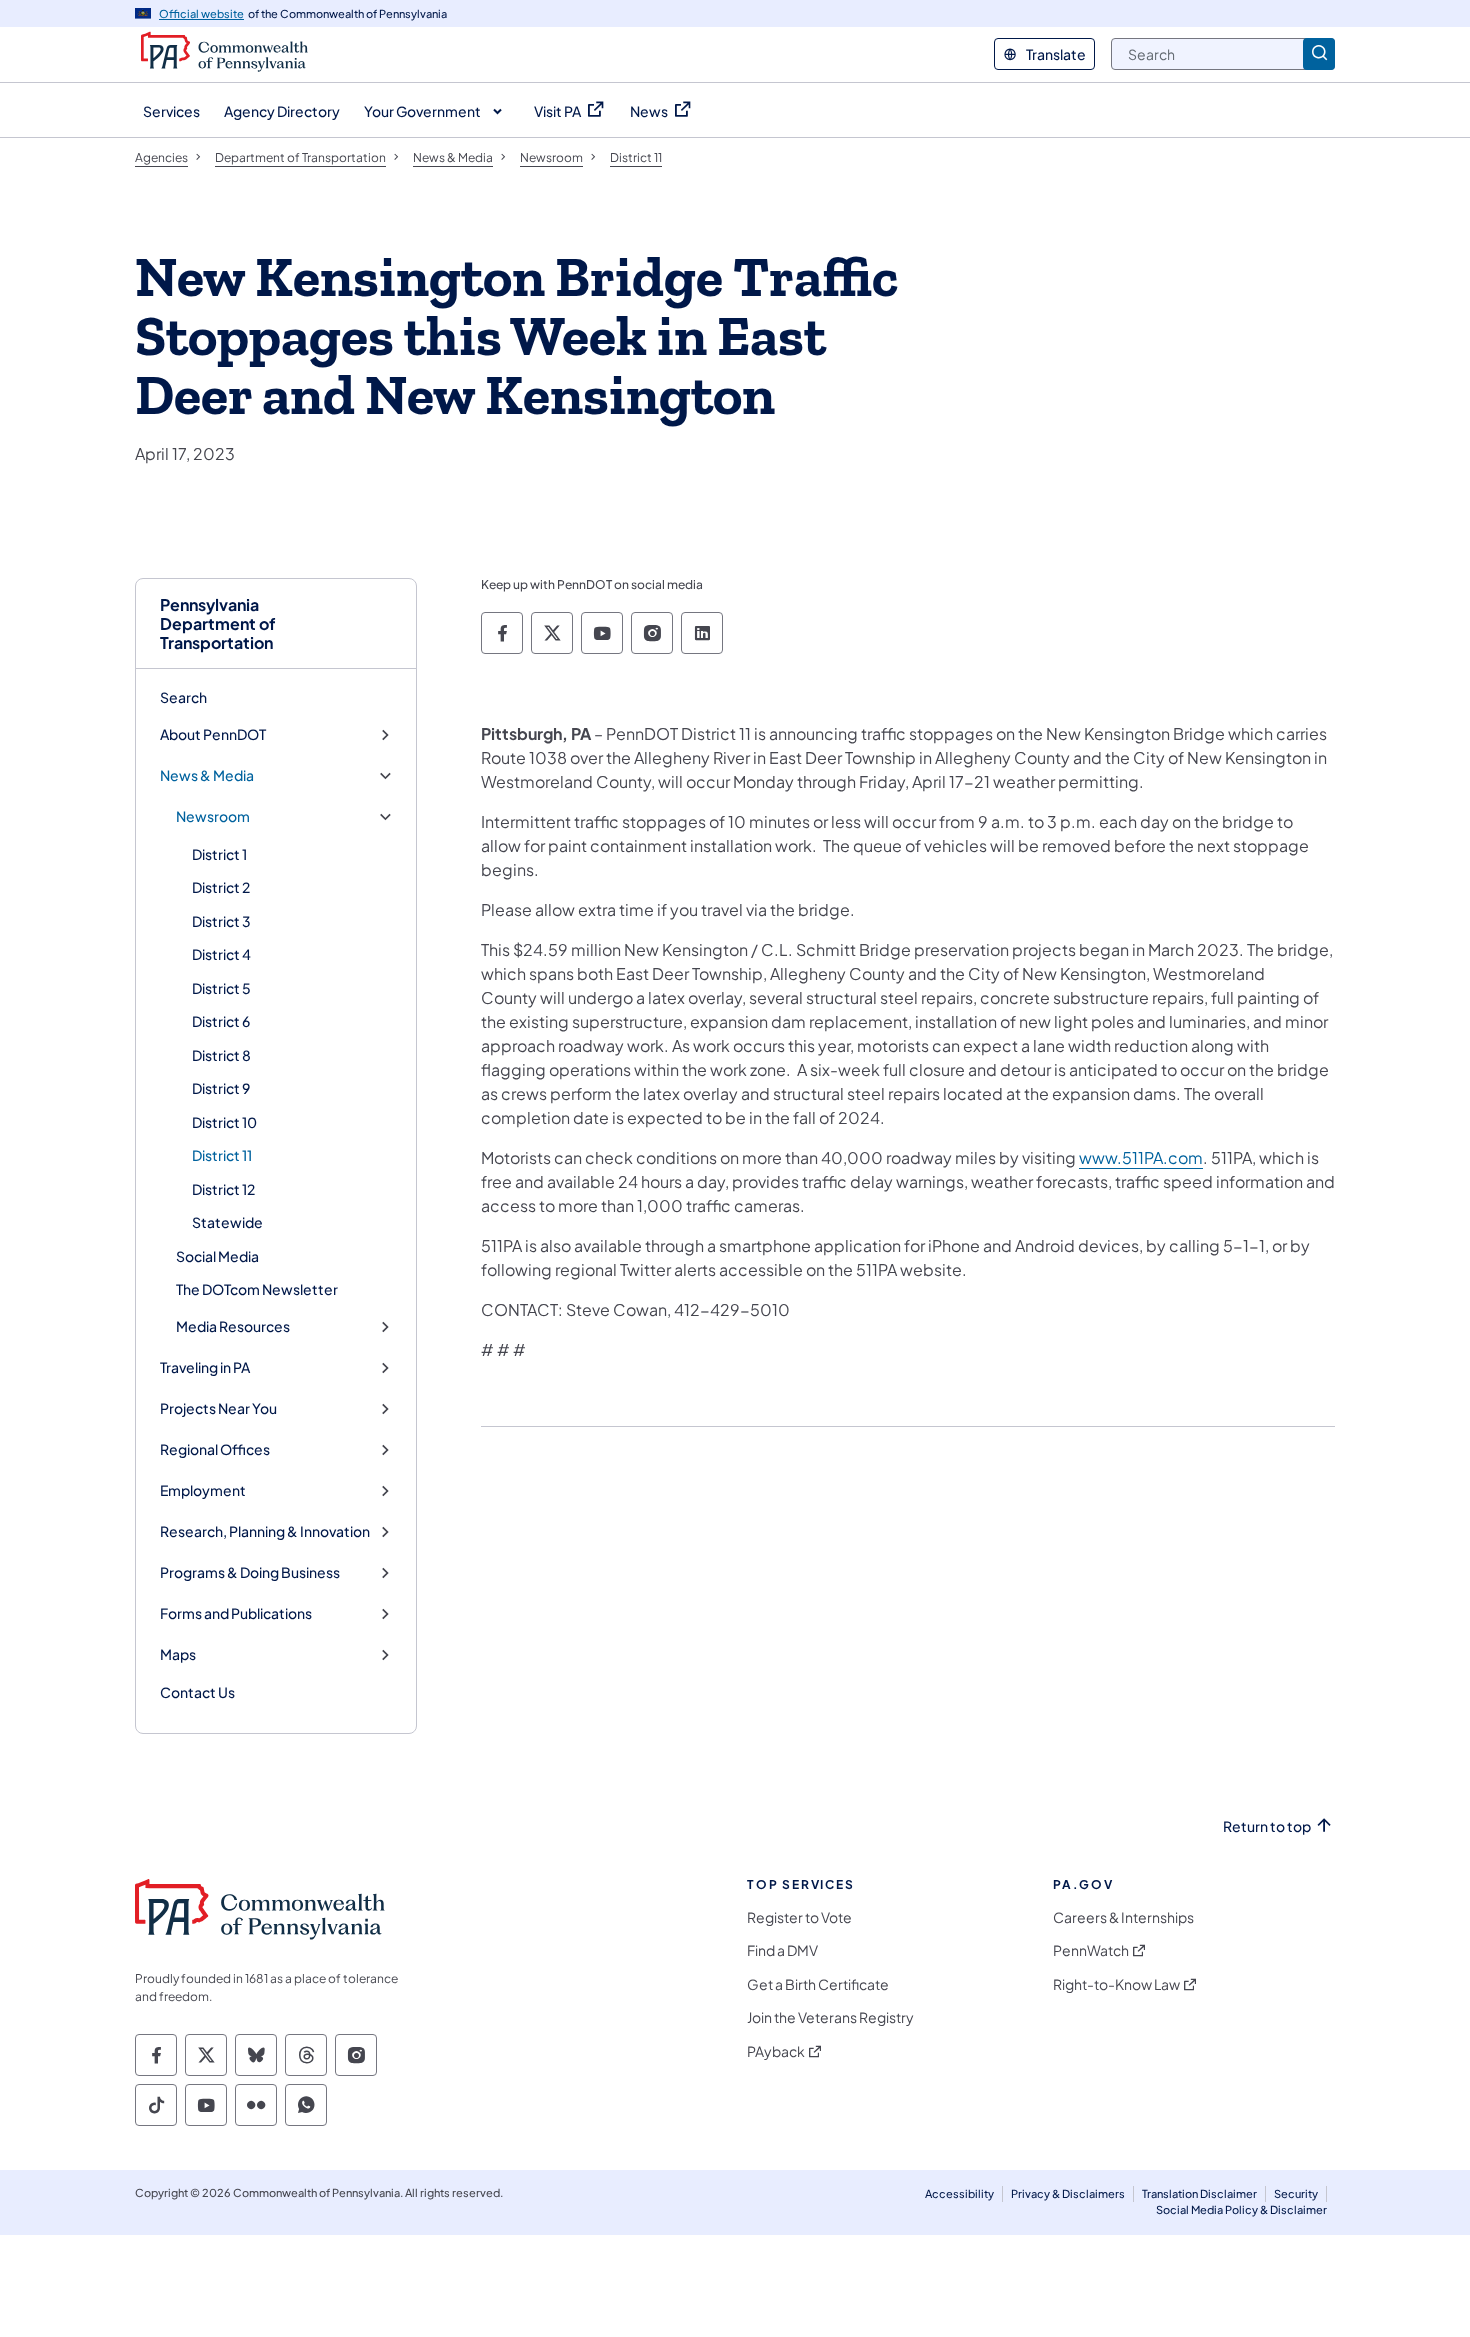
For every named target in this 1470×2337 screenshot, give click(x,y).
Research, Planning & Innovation (265, 1531)
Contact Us (197, 1692)
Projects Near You (218, 1408)
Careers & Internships (1123, 1917)
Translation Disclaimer (1199, 2193)
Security (1296, 2193)
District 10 (224, 1122)
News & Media (207, 775)
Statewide (227, 1222)
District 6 (221, 1021)
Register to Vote (799, 1917)
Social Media (217, 1256)
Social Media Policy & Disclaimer (1241, 2209)
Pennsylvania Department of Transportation (218, 624)
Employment (203, 1490)
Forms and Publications (236, 1613)
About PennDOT (213, 734)
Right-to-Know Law (1116, 1984)
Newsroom (213, 816)
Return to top (1267, 1826)
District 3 (221, 921)
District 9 (221, 1088)
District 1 (219, 854)
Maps (178, 1654)
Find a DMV (782, 1950)
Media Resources (233, 1326)
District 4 (221, 954)
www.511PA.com (1141, 1157)
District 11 (222, 1155)
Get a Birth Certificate (818, 1984)
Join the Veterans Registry (830, 2017)
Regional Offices (215, 1449)
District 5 (221, 988)
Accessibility (959, 2193)
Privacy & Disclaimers (1068, 2193)
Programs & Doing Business (250, 1572)
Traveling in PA (205, 1367)
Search (183, 697)
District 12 (223, 1189)
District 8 (221, 1055)
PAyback (776, 2051)
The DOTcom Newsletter (257, 1289)
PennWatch (1091, 1950)
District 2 (221, 887)
